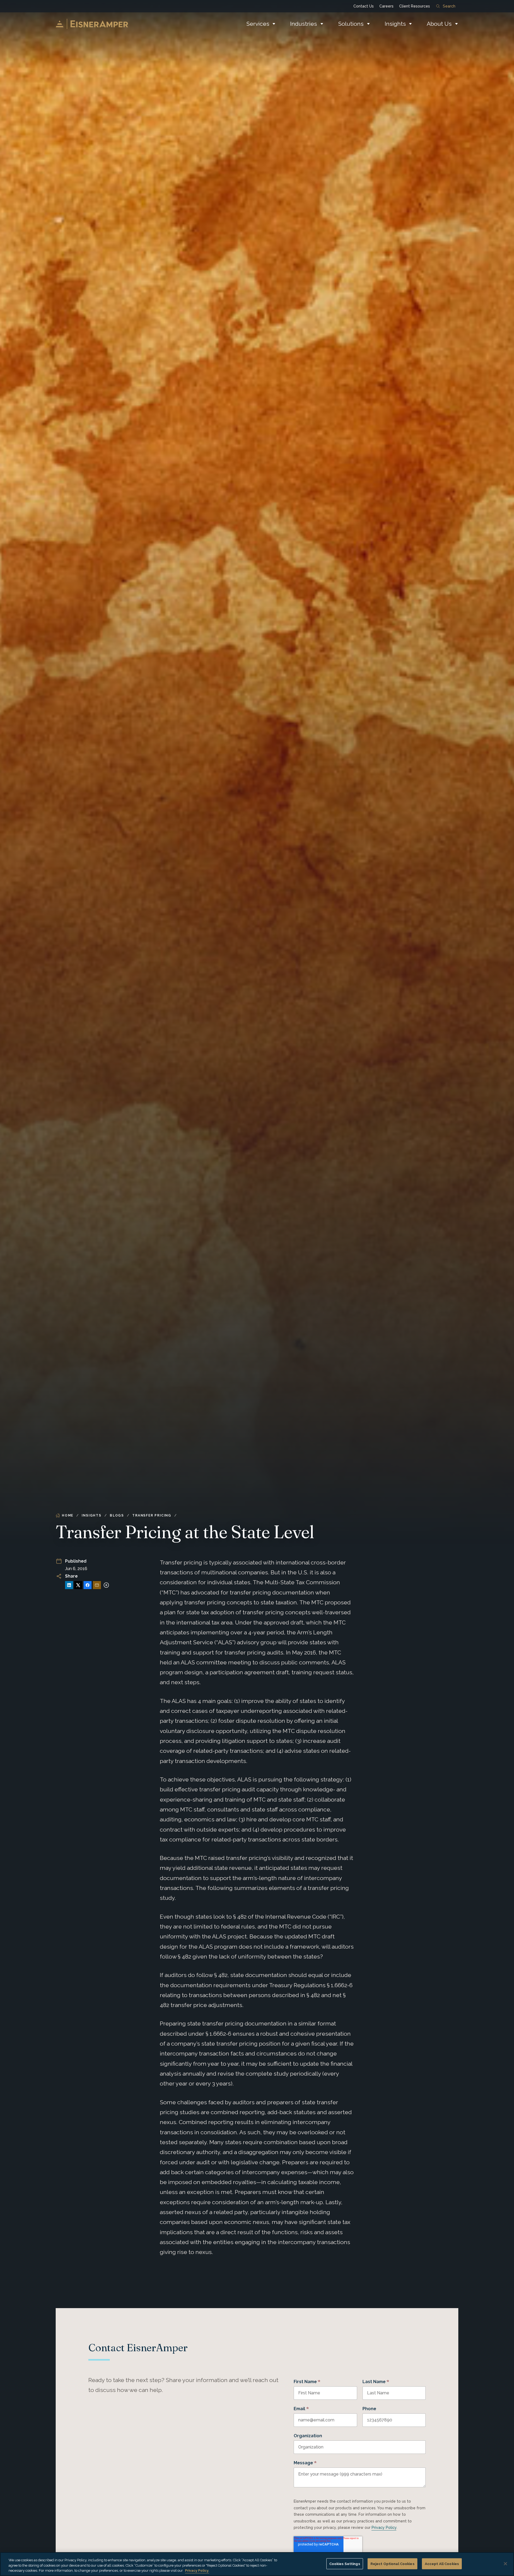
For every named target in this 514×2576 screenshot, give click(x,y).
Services (258, 24)
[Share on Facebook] (88, 1585)
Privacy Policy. (197, 2571)
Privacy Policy (384, 2528)
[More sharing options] (106, 1585)
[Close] (505, 2564)
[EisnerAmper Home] (92, 24)
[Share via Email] (97, 1585)
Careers (386, 6)
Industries (304, 24)
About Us (439, 24)
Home (68, 1515)
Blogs (117, 1515)
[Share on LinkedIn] (69, 1585)
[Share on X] (78, 1585)
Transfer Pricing (152, 1515)
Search (449, 6)
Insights (395, 24)
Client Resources (415, 6)
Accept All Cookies (442, 2564)
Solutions (351, 24)
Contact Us (364, 6)
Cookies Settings (345, 2564)
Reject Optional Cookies (392, 2564)
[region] (257, 2564)
